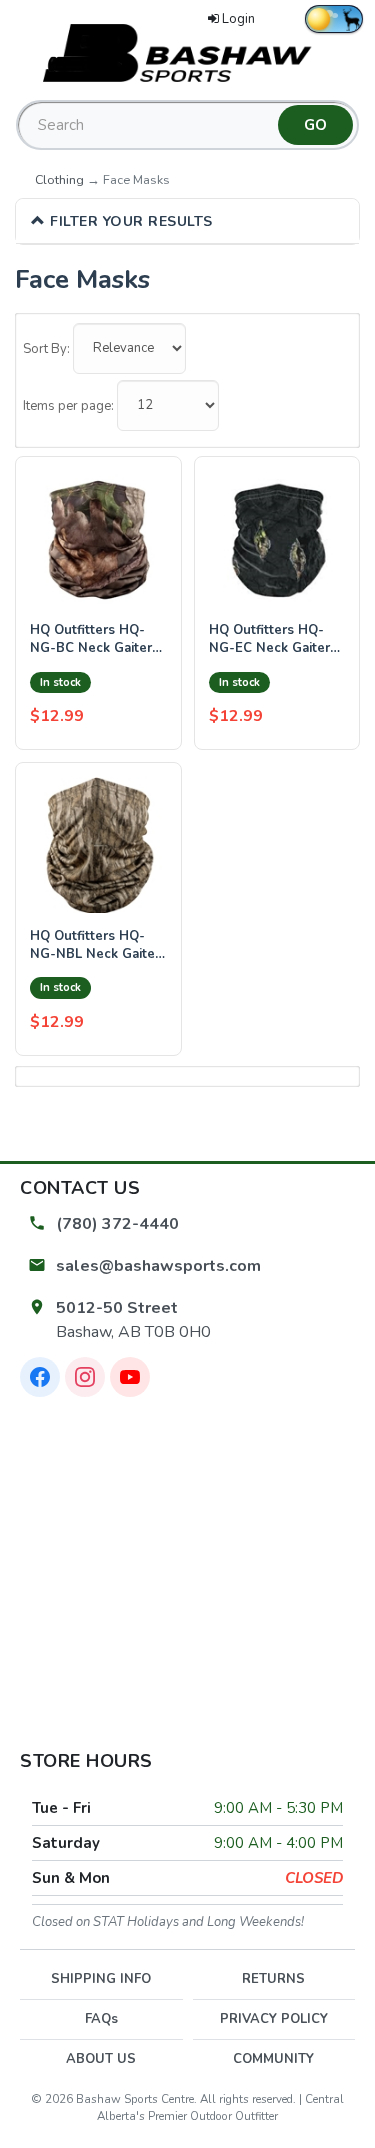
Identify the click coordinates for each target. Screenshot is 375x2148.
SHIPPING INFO (101, 1979)
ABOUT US (101, 2059)
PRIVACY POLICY (274, 2019)
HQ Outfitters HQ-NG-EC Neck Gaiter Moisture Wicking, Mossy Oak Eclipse (269, 639)
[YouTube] (130, 1377)
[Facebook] (40, 1377)
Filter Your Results (129, 221)
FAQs (101, 2019)
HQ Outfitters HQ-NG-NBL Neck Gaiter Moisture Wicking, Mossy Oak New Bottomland (95, 945)
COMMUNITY (273, 2059)
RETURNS (273, 1979)
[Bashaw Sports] (188, 52)
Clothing (59, 179)
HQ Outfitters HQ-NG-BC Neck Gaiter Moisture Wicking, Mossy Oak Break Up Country (95, 639)
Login (238, 19)
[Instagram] (85, 1377)
